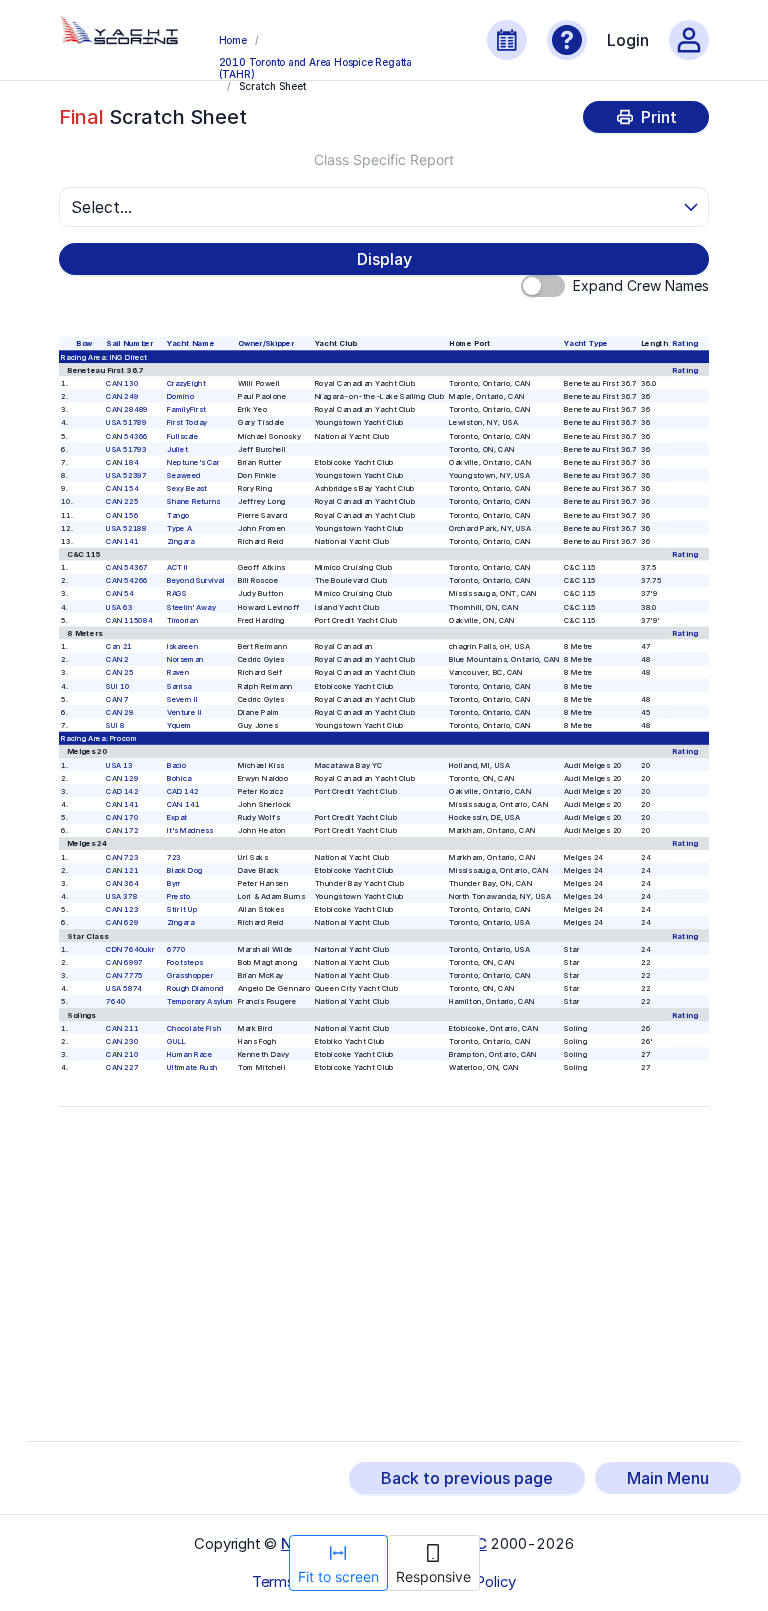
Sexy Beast (187, 488)
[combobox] (375, 207)
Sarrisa (179, 685)
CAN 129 (123, 777)
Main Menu (668, 1478)
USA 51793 (127, 448)
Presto (179, 896)
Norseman (185, 659)
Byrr (174, 883)
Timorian (183, 619)
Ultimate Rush (192, 1067)
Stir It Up (182, 909)
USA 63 (120, 606)
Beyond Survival (196, 580)
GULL (176, 1040)
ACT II (177, 567)
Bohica (179, 777)
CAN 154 (123, 488)
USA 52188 (127, 527)
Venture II (184, 712)
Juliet (177, 448)
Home (233, 40)
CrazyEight (186, 383)
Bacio (177, 764)
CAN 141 (123, 540)
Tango (178, 514)
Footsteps (185, 962)
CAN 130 (123, 383)
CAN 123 (123, 909)
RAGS (177, 593)
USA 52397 (127, 475)
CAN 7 (118, 698)
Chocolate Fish (194, 1027)
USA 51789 (127, 422)
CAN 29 (120, 712)
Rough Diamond (195, 988)
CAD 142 (123, 790)
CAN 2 (118, 659)
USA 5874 (125, 988)
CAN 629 (123, 922)
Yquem (179, 725)
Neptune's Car (193, 462)
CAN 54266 (128, 580)
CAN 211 (123, 1027)
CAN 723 (123, 856)
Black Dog (185, 869)
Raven (178, 672)
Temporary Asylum (200, 1001)
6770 (176, 948)
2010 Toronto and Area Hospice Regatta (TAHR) (315, 67)
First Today (187, 422)
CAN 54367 (128, 567)
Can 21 (120, 646)
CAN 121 (123, 869)
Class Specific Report (384, 159)
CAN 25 (120, 672)
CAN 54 (121, 593)
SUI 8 (116, 725)
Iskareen (182, 646)
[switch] (543, 286)
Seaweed (184, 475)
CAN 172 (123, 830)
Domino (180, 396)
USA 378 (122, 896)
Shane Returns (193, 501)
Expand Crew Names (641, 285)
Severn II (182, 698)
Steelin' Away (191, 606)
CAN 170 (123, 817)
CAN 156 (123, 514)
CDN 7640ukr (131, 948)
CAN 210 (123, 1054)
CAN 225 (123, 501)
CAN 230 (123, 1040)
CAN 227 (123, 1067)
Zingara (181, 540)
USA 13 (120, 764)
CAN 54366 (128, 435)
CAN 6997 (125, 962)
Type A (179, 527)
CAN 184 (123, 462)
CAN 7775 (125, 975)
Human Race (189, 1054)
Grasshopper (190, 975)
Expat (177, 817)
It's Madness (190, 830)
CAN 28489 (128, 409)
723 (174, 856)
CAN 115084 (130, 619)
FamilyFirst (186, 409)
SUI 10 (118, 685)
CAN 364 (123, 883)
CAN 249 (123, 396)
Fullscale (183, 435)
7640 (116, 1001)
